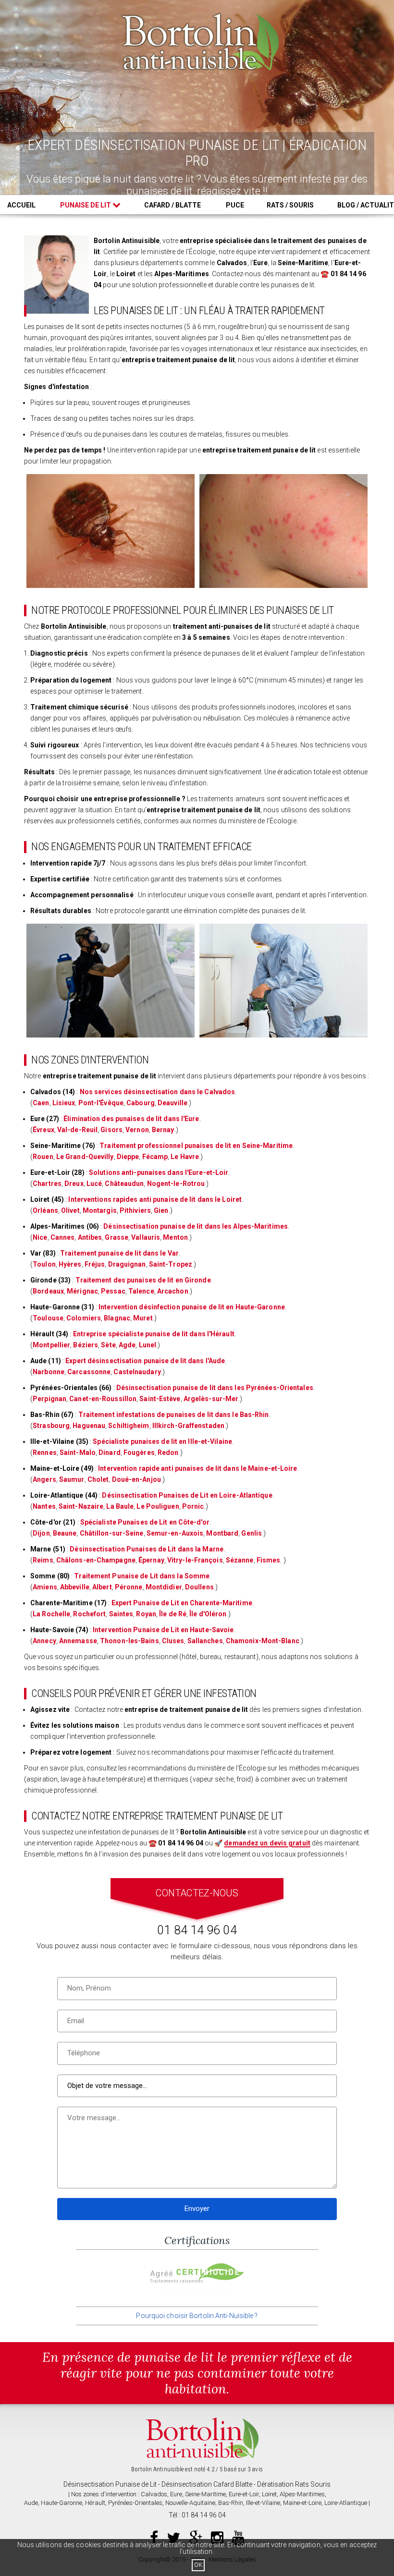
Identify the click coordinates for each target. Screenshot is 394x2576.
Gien (161, 1210)
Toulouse (48, 1318)
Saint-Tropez (171, 1264)
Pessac (113, 1291)
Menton (175, 1237)
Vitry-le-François (195, 1560)
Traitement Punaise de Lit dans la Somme (142, 1576)
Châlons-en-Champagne (96, 1560)
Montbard (222, 1533)
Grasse (117, 1237)
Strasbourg (51, 1426)
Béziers (86, 1345)
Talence (141, 1291)
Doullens (199, 1587)
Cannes (63, 1237)
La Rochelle (51, 1614)
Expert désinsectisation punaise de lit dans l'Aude (145, 1361)
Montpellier (51, 1345)
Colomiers (84, 1318)
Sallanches (205, 1641)
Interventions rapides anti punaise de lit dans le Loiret (155, 1199)
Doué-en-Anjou (136, 1479)
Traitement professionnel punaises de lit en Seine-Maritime (196, 1146)
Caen (41, 1103)
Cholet (98, 1479)
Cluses (173, 1641)
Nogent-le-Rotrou (176, 1184)
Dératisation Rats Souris (294, 2484)
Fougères (139, 1453)
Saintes (121, 1614)
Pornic (193, 1506)
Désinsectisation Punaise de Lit (110, 2484)
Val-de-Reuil (77, 1130)
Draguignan (127, 1264)
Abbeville (75, 1587)
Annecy (44, 1641)
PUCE (235, 205)
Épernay (151, 1560)
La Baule (120, 1506)
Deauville (172, 1103)
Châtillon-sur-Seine (112, 1533)
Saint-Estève (160, 1399)
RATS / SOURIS (290, 205)
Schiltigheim (129, 1426)
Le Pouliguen (158, 1506)
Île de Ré (173, 1614)
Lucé (94, 1184)
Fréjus (95, 1264)
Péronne (129, 1587)
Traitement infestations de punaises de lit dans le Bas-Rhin (174, 1415)
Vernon (137, 1130)
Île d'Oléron (208, 1614)
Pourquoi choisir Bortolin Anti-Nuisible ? (197, 2316)
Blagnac (117, 1318)
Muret (143, 1318)
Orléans (45, 1210)
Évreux (43, 1130)
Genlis (252, 1533)
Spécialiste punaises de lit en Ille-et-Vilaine (162, 1441)
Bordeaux (48, 1291)
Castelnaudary (137, 1372)
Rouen (43, 1157)
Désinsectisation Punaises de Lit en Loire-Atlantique (187, 1495)
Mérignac (82, 1291)
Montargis (100, 1210)
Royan (146, 1614)
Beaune (65, 1533)
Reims (43, 1560)
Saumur (72, 1479)
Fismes (269, 1560)
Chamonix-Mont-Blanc (263, 1641)
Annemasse (78, 1641)
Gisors (111, 1130)
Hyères (70, 1264)
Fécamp (155, 1157)
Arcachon (173, 1291)
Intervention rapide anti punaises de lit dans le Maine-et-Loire (197, 1468)
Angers (44, 1479)
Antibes (90, 1237)
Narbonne (49, 1372)
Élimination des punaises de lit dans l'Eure (131, 1119)
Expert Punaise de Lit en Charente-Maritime (182, 1603)
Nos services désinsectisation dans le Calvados (158, 1092)
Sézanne (240, 1560)
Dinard (110, 1453)
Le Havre (185, 1157)
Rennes (45, 1453)
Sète (108, 1345)
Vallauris (146, 1237)
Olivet (70, 1210)
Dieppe (128, 1157)
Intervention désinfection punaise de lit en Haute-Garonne (192, 1307)
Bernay (163, 1130)
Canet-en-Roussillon (103, 1399)
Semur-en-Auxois (175, 1533)
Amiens (45, 1587)
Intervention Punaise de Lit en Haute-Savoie (163, 1630)
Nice (40, 1237)
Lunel (148, 1345)
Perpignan (49, 1399)
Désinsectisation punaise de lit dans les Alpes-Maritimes (196, 1226)
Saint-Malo (78, 1453)
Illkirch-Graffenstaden (188, 1426)
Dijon (41, 1533)
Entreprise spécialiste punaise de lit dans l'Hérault (154, 1334)
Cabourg (141, 1103)
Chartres (47, 1184)
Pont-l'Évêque (101, 1103)
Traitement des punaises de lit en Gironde (143, 1280)
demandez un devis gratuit (267, 1843)
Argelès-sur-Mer (211, 1399)
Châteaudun (124, 1184)
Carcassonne (89, 1372)
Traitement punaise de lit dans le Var (119, 1253)
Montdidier (164, 1587)
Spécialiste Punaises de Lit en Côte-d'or (145, 1522)
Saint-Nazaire (81, 1506)
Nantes (44, 1506)
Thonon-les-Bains (129, 1641)
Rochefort (89, 1614)
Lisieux (64, 1103)
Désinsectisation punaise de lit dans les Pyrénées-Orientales (215, 1388)
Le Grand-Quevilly (85, 1157)
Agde (127, 1345)
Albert (102, 1587)
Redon (168, 1453)
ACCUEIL (21, 205)
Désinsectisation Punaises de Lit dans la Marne (147, 1549)
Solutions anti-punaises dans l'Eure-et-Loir (159, 1172)
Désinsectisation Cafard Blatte (207, 2484)
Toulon (44, 1264)
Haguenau (89, 1426)
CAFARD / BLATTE (172, 205)
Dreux (74, 1184)
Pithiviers (135, 1210)
